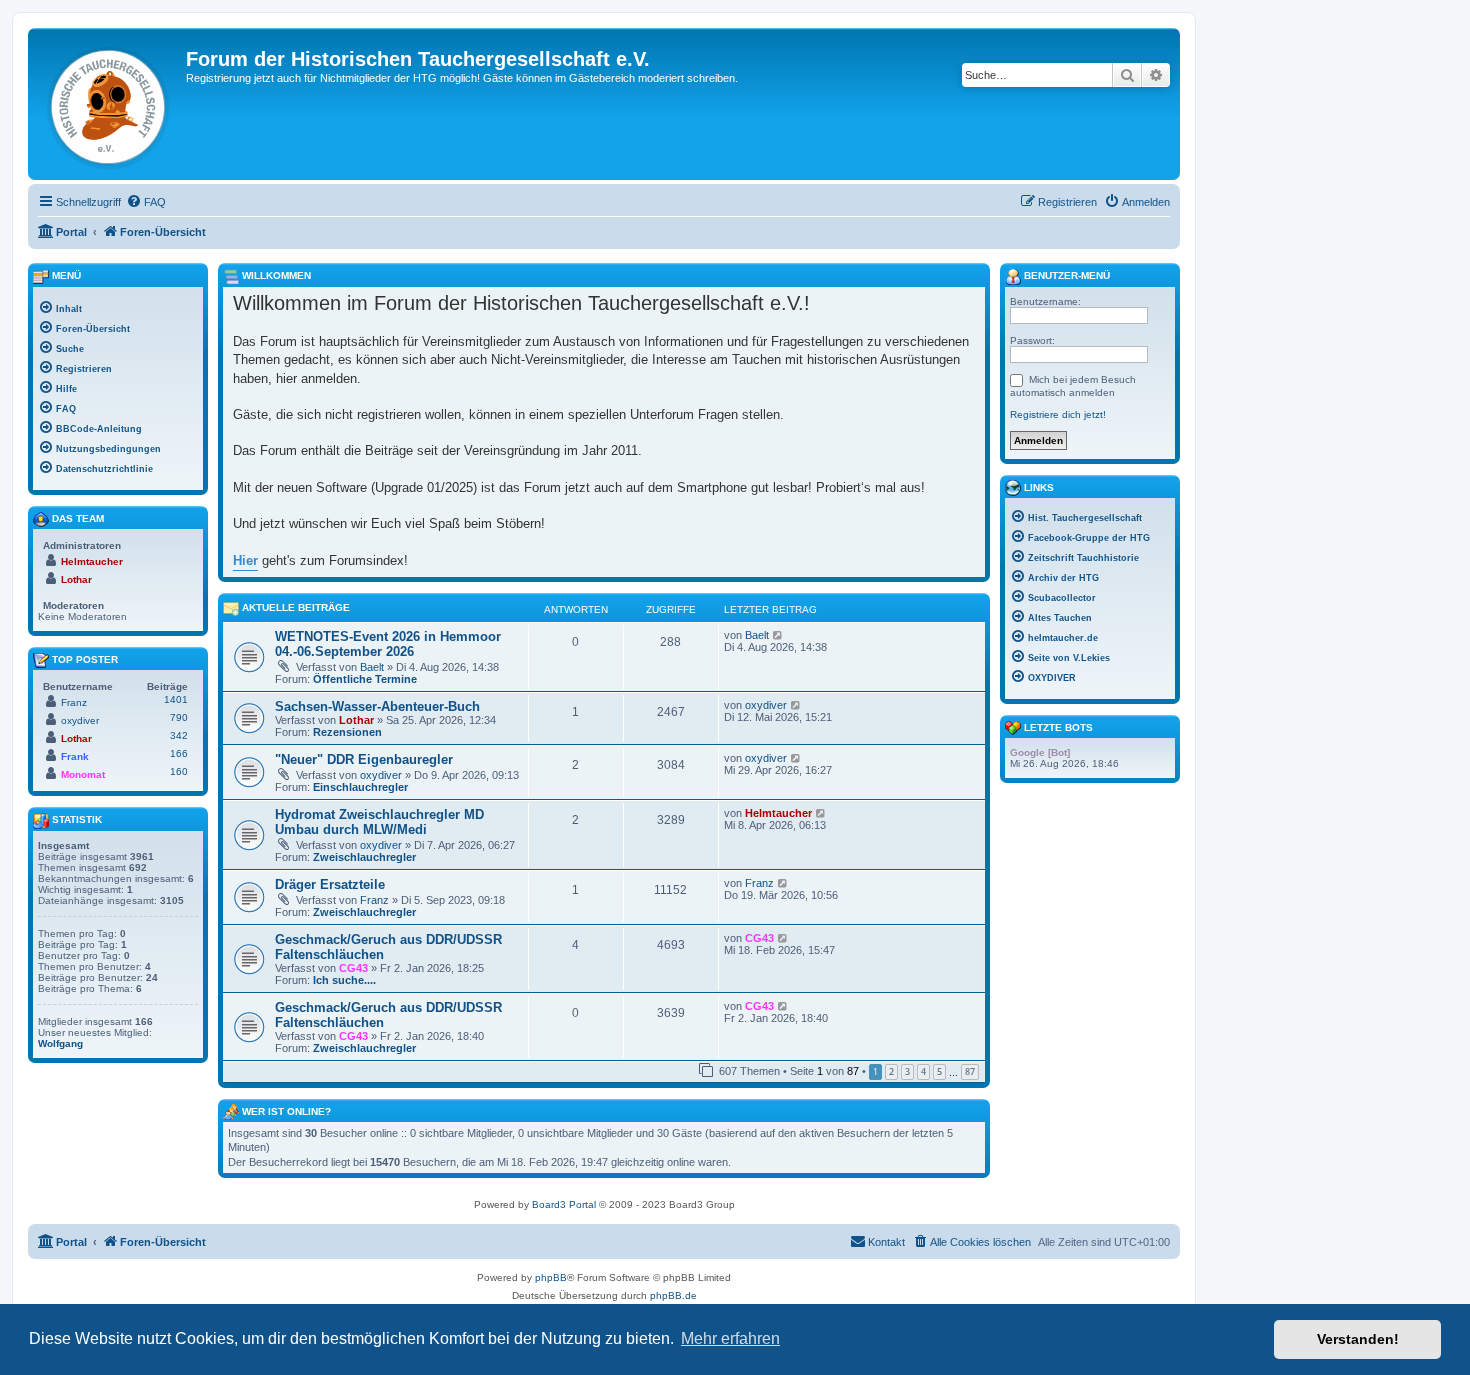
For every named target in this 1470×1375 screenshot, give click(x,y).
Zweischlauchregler (364, 857)
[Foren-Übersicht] (109, 104)
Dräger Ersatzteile (330, 884)
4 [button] (923, 1071)
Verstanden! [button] (1358, 1339)
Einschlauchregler (360, 787)
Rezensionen (347, 732)
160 (179, 771)
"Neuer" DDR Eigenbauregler (364, 759)
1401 (176, 699)
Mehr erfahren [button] (730, 1338)
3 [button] (907, 1071)
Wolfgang (60, 1043)
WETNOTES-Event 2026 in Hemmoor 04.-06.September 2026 (388, 644)
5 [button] (939, 1071)
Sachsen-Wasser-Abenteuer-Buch (377, 706)
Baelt (372, 667)
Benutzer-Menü (1065, 275)
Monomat (83, 774)
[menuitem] (146, 202)
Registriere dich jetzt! (1058, 414)
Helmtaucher (778, 813)
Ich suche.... (344, 980)
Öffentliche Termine (365, 679)
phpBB (551, 1277)
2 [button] (891, 1071)
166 (179, 753)
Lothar (356, 720)
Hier (245, 560)
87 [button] (970, 1071)
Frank (75, 756)
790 (179, 717)
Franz (374, 900)
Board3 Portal (564, 1204)
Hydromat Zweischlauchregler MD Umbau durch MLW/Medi (379, 822)
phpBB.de (673, 1295)
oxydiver (766, 705)
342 (179, 735)
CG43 (353, 968)
